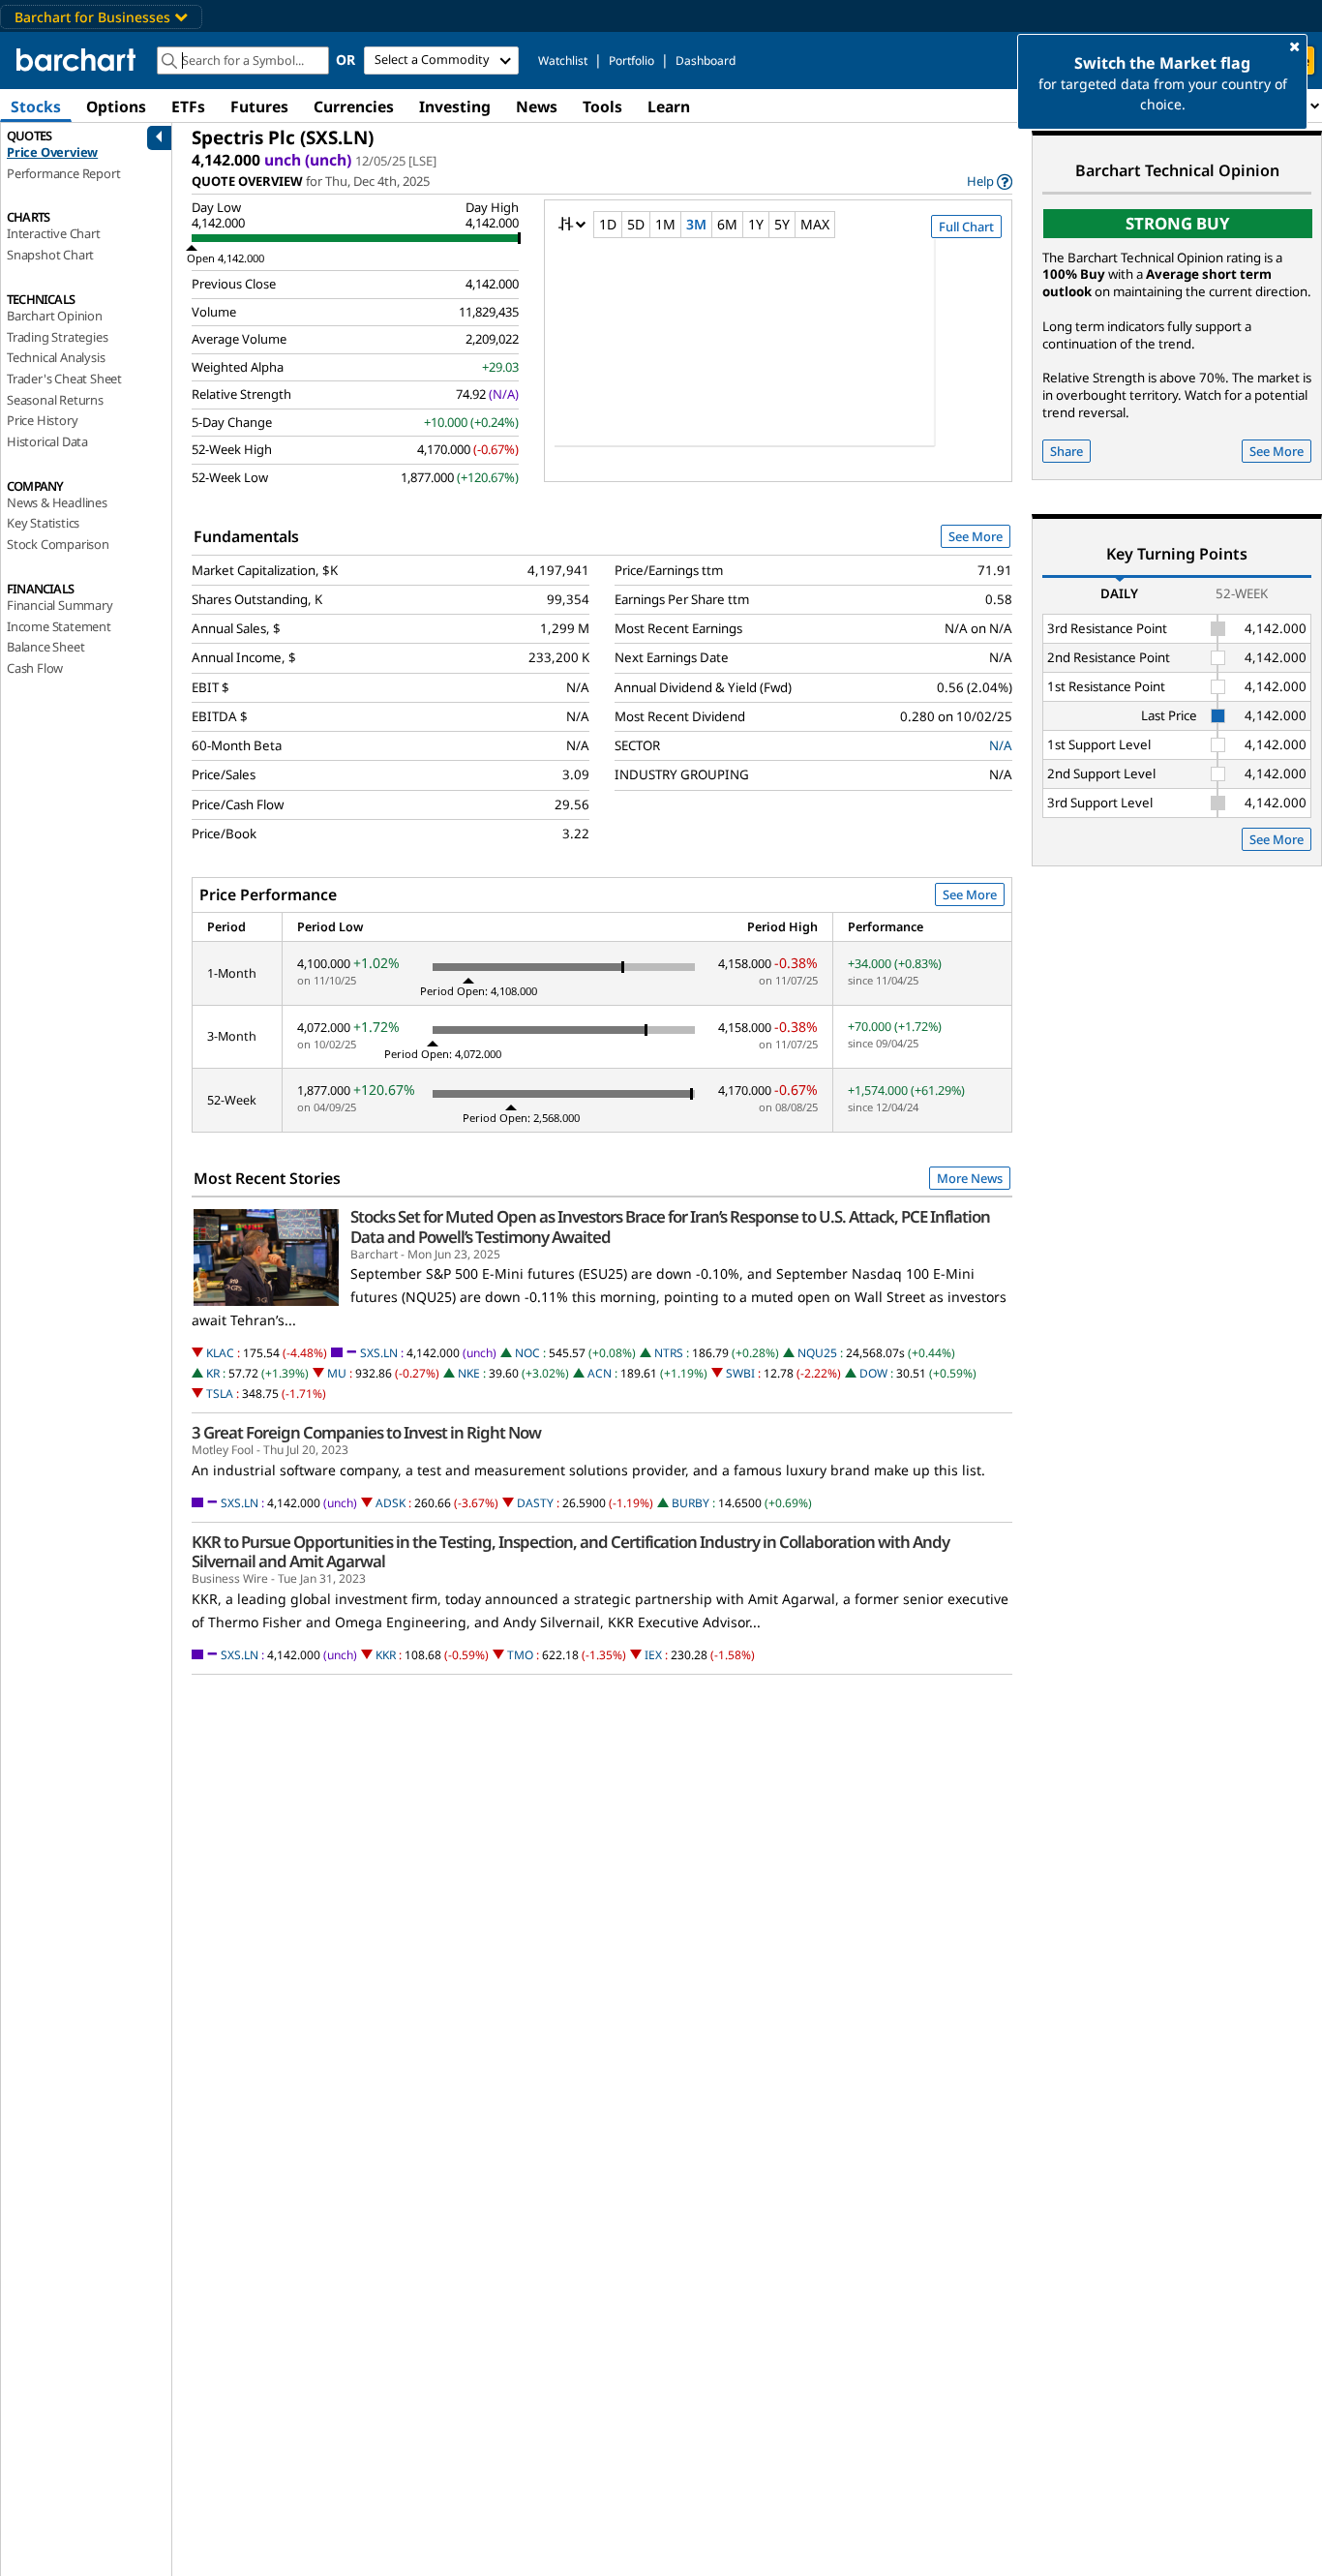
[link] (990, 182)
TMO (520, 1655)
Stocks (36, 106)
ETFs (188, 106)
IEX (653, 1655)
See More (976, 536)
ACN (600, 1373)
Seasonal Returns (55, 400)
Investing (455, 106)
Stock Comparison (58, 544)
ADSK (391, 1503)
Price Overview (52, 152)
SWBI (740, 1373)
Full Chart (966, 227)
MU (337, 1373)
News (537, 106)
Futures (259, 106)
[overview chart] (778, 355)
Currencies (354, 106)
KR (213, 1373)
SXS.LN (379, 1353)
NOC (527, 1353)
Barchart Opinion (55, 316)
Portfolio (631, 61)
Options (116, 106)
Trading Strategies (57, 337)
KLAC (220, 1353)
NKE (469, 1373)
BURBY (691, 1503)
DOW (873, 1373)
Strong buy (1178, 223)
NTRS (669, 1353)
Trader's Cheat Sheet (64, 379)
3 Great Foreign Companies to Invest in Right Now (366, 1433)
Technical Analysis (56, 357)
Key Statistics (43, 523)
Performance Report (63, 173)
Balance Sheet (45, 647)
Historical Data (47, 441)
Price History (42, 420)
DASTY (535, 1503)
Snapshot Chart (50, 255)
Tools (602, 106)
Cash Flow (35, 668)
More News (970, 1178)
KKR (386, 1655)
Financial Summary (60, 605)
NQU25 (817, 1353)
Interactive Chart (54, 233)
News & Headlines (57, 502)
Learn (669, 106)
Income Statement (59, 626)
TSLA (220, 1394)
